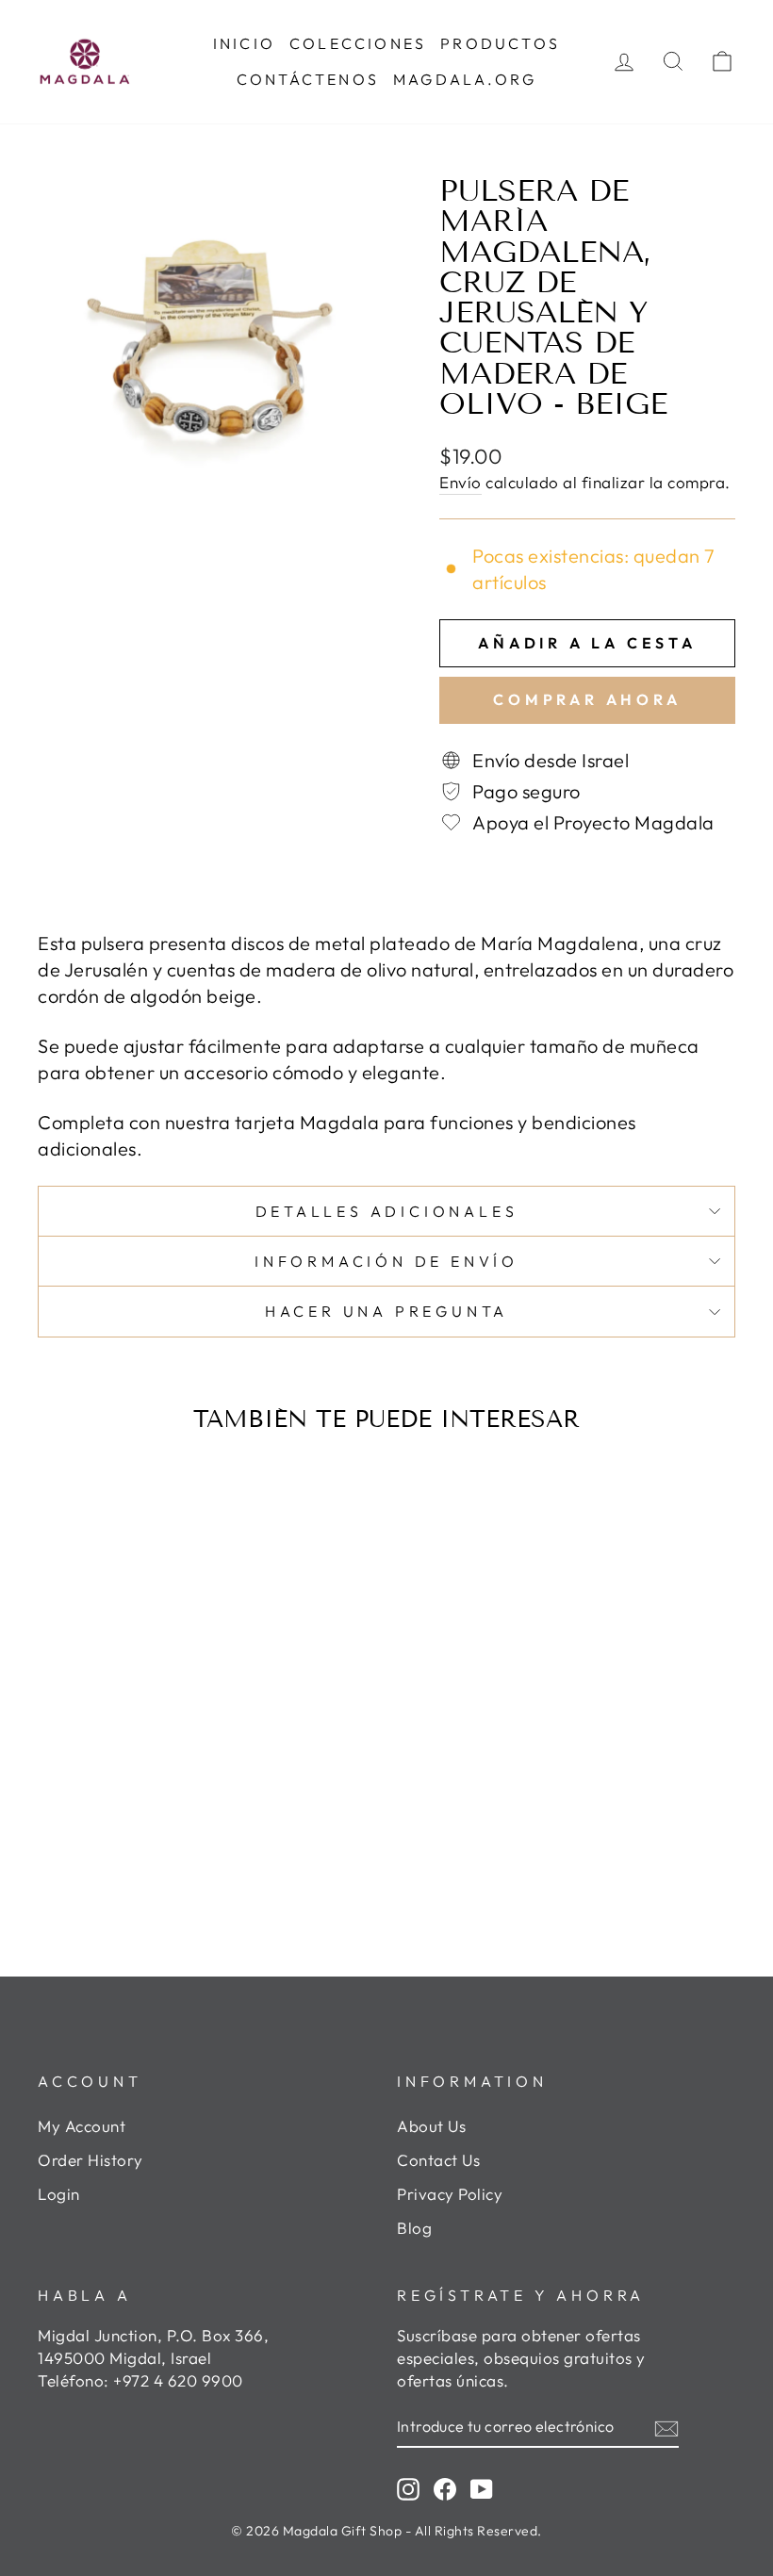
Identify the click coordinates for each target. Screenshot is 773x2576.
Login (59, 2194)
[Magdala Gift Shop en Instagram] (408, 2488)
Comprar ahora (587, 699)
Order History (90, 2160)
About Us (431, 2126)
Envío (461, 482)
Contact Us (438, 2160)
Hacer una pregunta (386, 1311)
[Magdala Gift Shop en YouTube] (482, 2488)
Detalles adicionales (387, 1211)
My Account (82, 2126)
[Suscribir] (666, 2427)
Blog (414, 2228)
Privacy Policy (450, 2194)
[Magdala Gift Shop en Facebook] (445, 2488)
